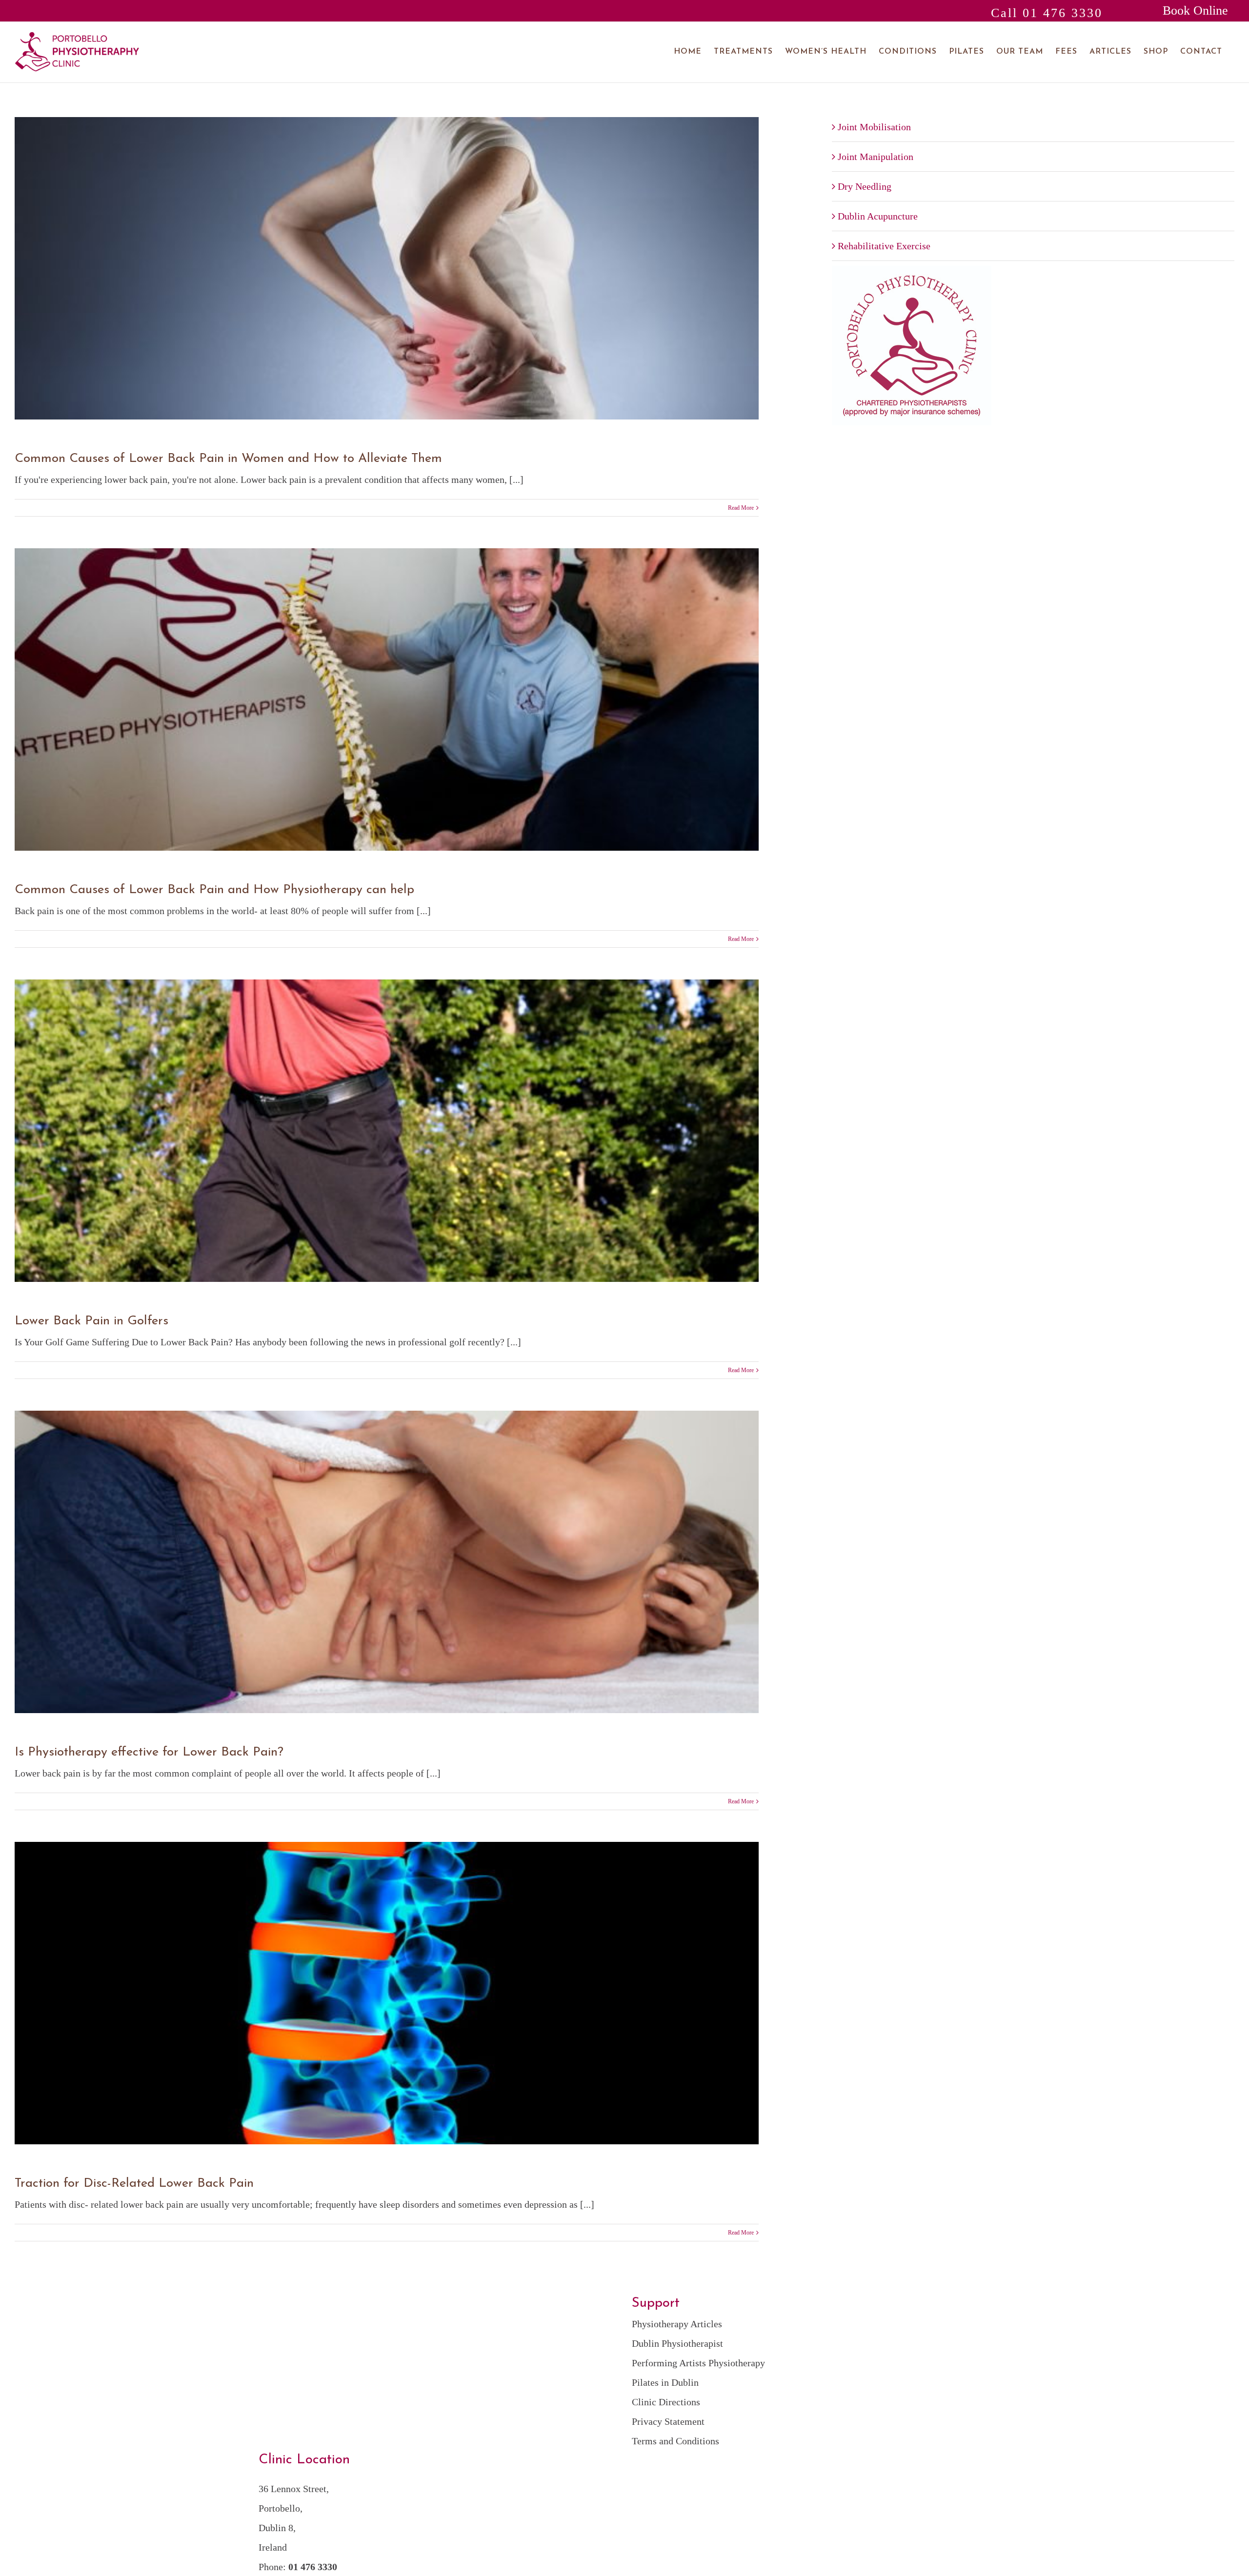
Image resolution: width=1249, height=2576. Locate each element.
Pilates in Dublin (665, 2382)
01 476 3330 (313, 2567)
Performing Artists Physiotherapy (698, 2363)
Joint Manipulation (876, 157)
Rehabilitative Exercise (884, 246)
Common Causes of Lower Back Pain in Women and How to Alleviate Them (228, 459)
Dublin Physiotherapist (677, 2343)
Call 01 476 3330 (1047, 13)
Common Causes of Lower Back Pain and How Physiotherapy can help (214, 890)
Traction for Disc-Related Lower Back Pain (134, 2184)
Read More (741, 508)
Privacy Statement (668, 2421)
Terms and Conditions (675, 2441)
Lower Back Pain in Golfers (91, 1321)
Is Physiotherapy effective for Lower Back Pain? (149, 1752)
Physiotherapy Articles (677, 2324)
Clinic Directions (666, 2402)
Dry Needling (865, 186)
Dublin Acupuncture (878, 216)
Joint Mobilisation (874, 127)
